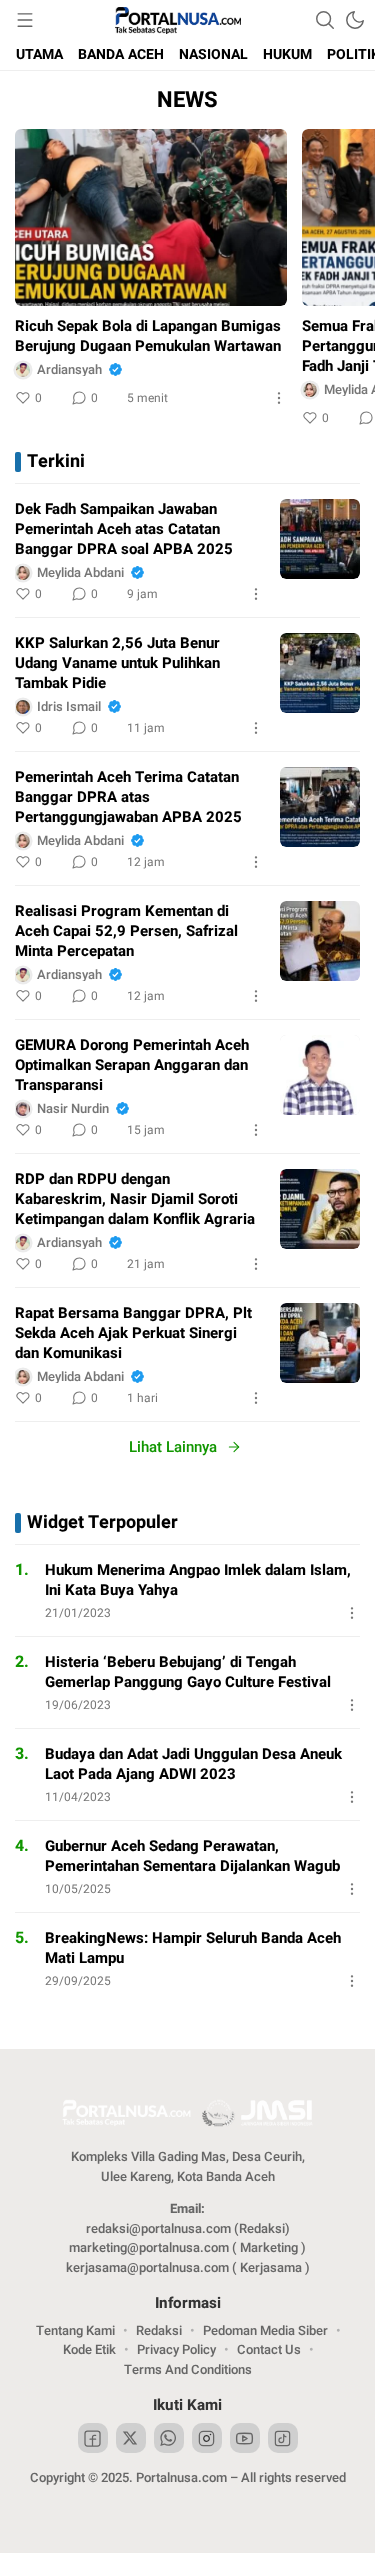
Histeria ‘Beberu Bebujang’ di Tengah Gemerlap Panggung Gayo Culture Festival (188, 1672)
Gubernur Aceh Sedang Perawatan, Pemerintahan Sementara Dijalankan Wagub (192, 1856)
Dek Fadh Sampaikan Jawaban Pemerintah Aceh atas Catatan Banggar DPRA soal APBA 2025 (124, 529)
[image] (320, 539)
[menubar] (25, 20)
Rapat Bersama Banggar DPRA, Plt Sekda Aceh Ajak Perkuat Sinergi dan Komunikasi (133, 1333)
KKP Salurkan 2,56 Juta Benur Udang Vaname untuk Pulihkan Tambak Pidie (117, 663)
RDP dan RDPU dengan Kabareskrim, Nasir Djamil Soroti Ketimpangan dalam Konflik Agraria (135, 1199)
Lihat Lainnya (173, 1447)
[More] (279, 398)
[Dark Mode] (355, 20)
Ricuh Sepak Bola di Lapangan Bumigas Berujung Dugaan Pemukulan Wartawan (148, 336)
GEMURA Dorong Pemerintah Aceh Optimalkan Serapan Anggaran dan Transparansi (132, 1065)
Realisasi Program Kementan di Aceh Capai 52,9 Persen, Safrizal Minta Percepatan (126, 931)
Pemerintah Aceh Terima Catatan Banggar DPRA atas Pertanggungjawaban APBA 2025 (128, 797)
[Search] (325, 20)
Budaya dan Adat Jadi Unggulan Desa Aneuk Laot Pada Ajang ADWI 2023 (193, 1764)
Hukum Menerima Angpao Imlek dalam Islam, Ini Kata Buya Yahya (198, 1580)
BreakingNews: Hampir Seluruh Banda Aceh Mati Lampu (193, 1948)
